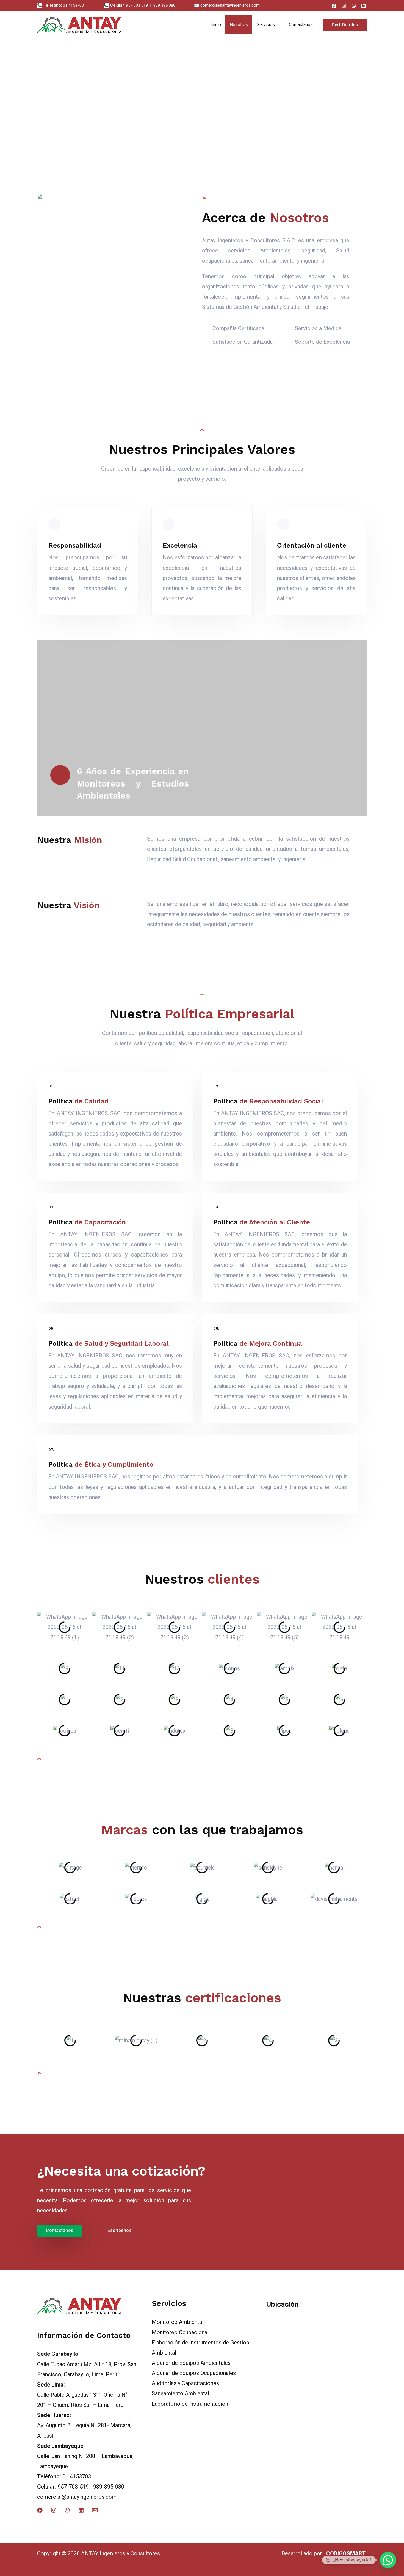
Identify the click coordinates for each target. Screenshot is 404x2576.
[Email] (95, 2510)
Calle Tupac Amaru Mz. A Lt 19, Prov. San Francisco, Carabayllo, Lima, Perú (87, 2364)
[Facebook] (334, 6)
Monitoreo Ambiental (178, 2322)
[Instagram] (344, 6)
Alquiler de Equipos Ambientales (191, 2363)
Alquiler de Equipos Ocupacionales (194, 2373)
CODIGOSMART (345, 2553)
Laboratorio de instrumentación (190, 2404)
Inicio (216, 25)
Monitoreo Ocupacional (180, 2332)
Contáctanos (301, 25)
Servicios (266, 25)
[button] (22, 141)
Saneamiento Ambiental (180, 2393)
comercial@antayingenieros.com (77, 2497)
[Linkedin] (81, 2510)
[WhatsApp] (354, 6)
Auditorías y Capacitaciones (185, 2383)
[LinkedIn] (364, 6)
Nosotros (239, 25)
